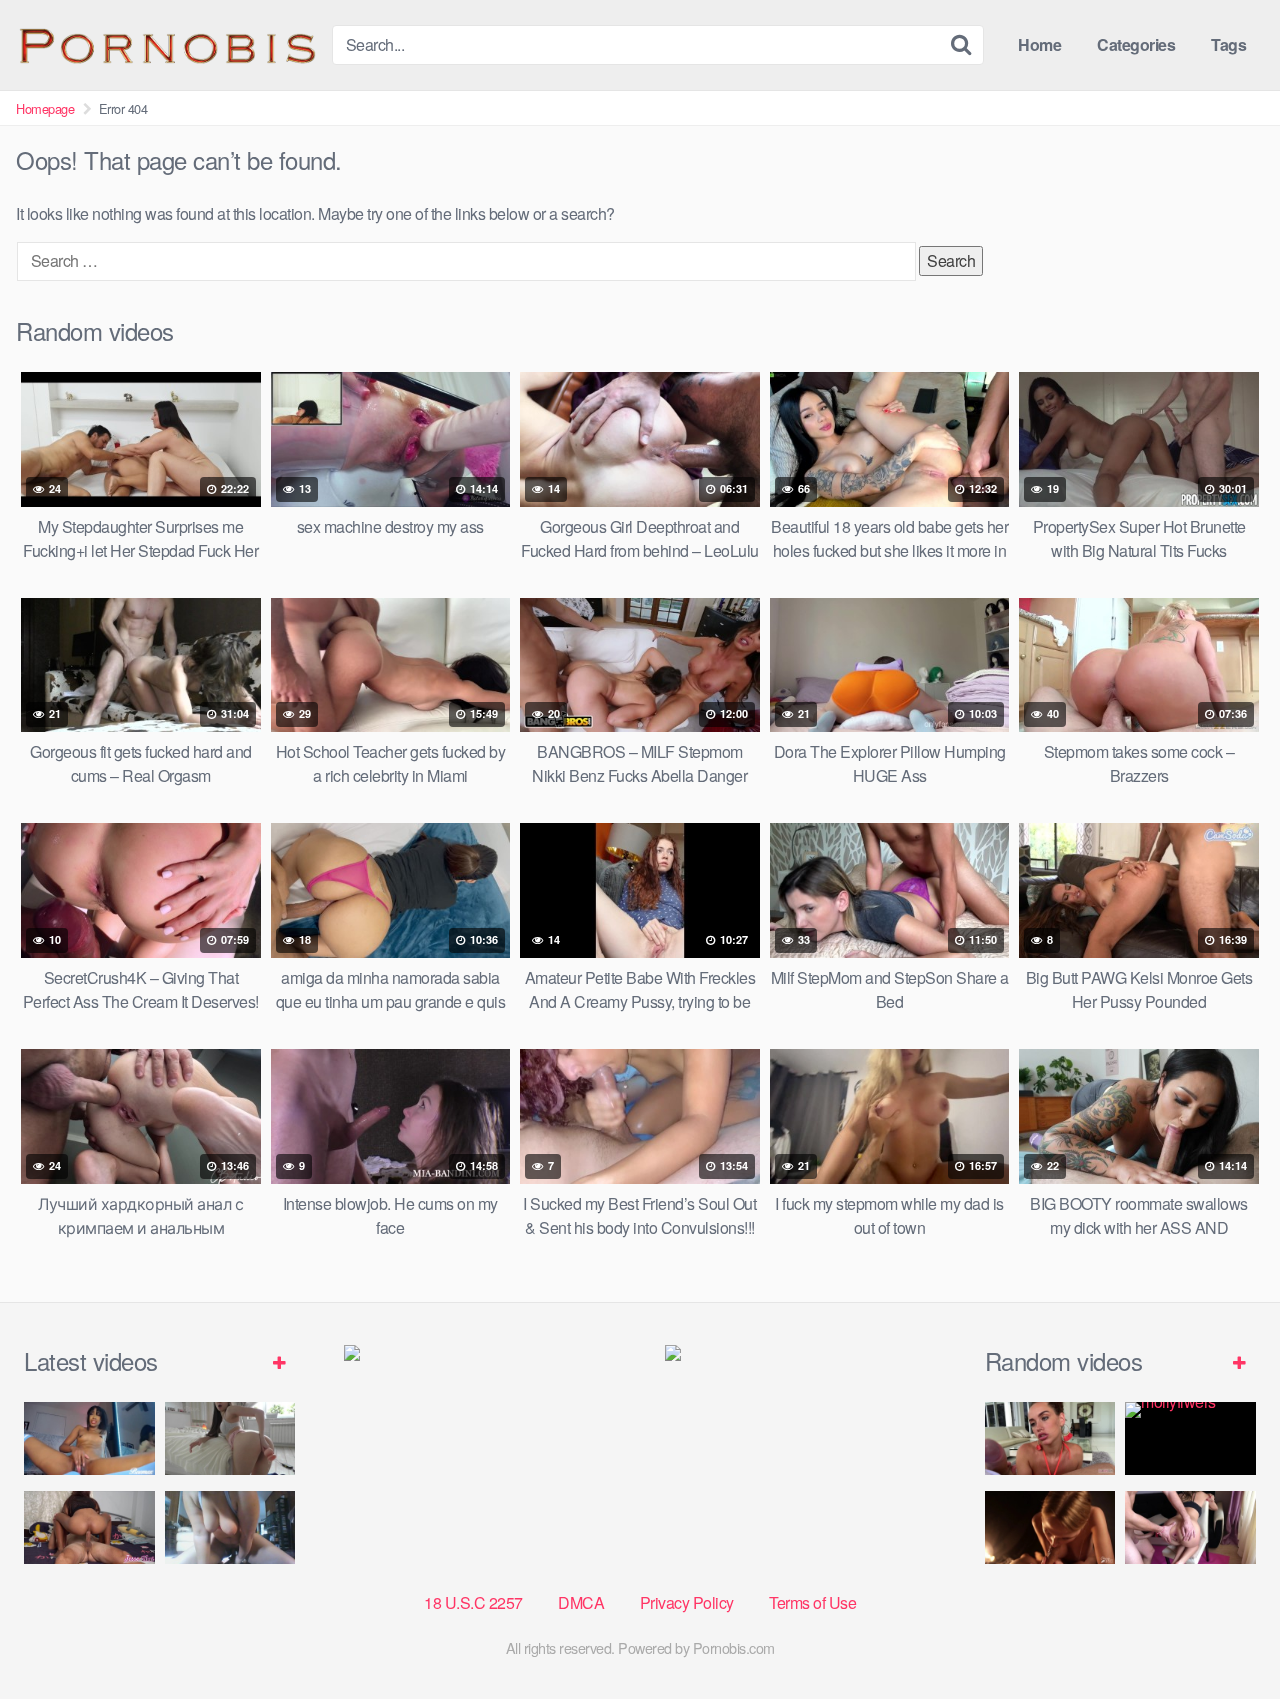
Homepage (45, 108)
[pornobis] (166, 45)
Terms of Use (812, 1602)
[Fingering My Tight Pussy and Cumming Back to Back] (89, 1438)
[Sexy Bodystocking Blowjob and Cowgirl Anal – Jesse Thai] (89, 1527)
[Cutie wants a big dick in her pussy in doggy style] (230, 1438)
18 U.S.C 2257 (473, 1602)
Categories (1136, 44)
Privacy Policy (687, 1602)
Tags (1228, 44)
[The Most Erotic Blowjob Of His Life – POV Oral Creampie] (1050, 1527)
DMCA (581, 1602)
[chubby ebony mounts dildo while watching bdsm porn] (230, 1527)
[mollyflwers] (1190, 1438)
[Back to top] (1225, 1635)
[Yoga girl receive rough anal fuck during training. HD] (1190, 1527)
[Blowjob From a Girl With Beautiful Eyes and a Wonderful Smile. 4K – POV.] (1050, 1438)
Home (1039, 44)
